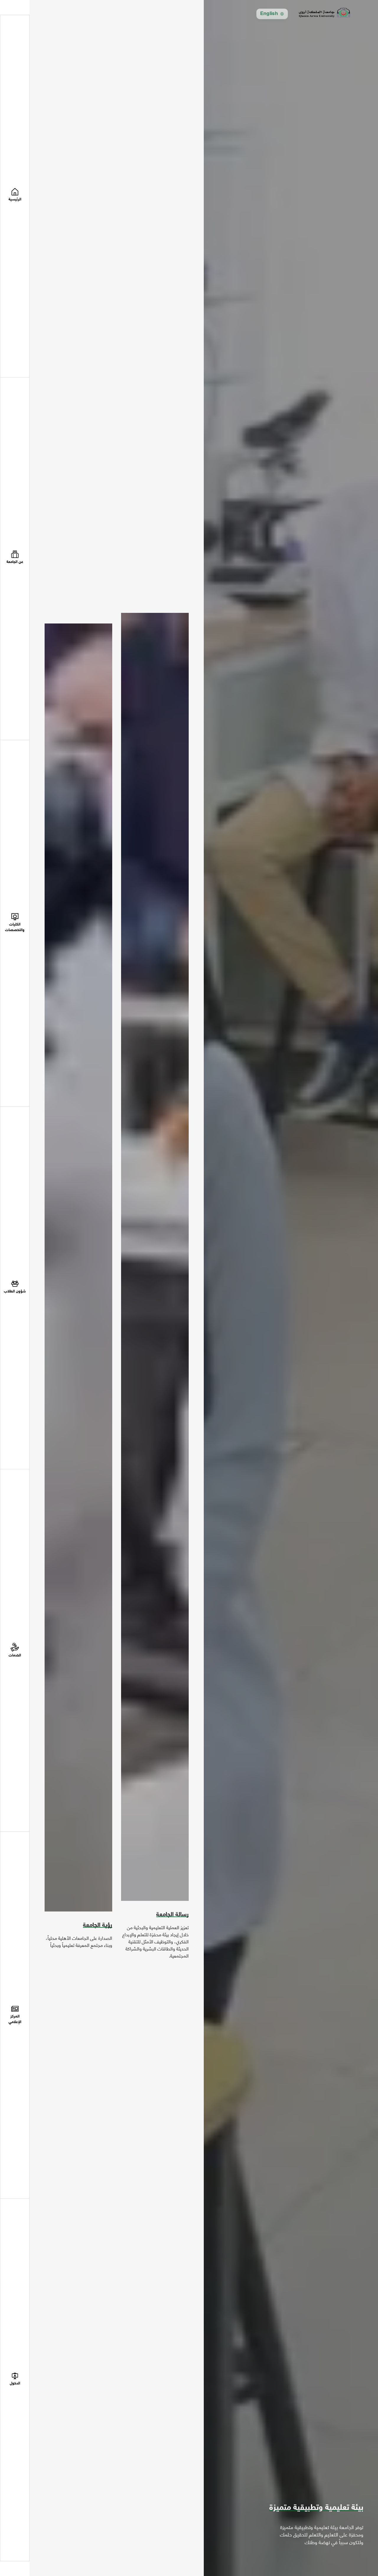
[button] (15, 559)
